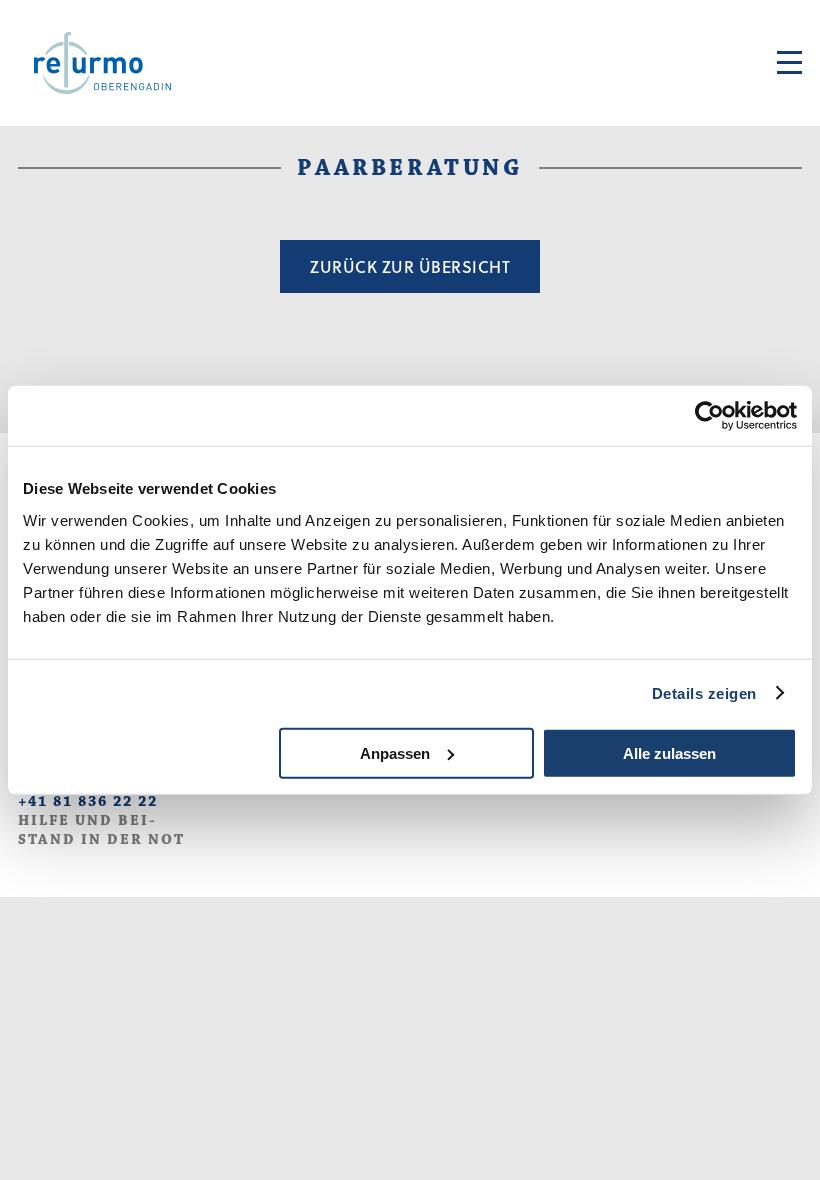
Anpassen (395, 752)
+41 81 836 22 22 (88, 801)
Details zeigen (704, 693)
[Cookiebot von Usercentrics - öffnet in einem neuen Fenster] (709, 416)
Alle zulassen (669, 752)
